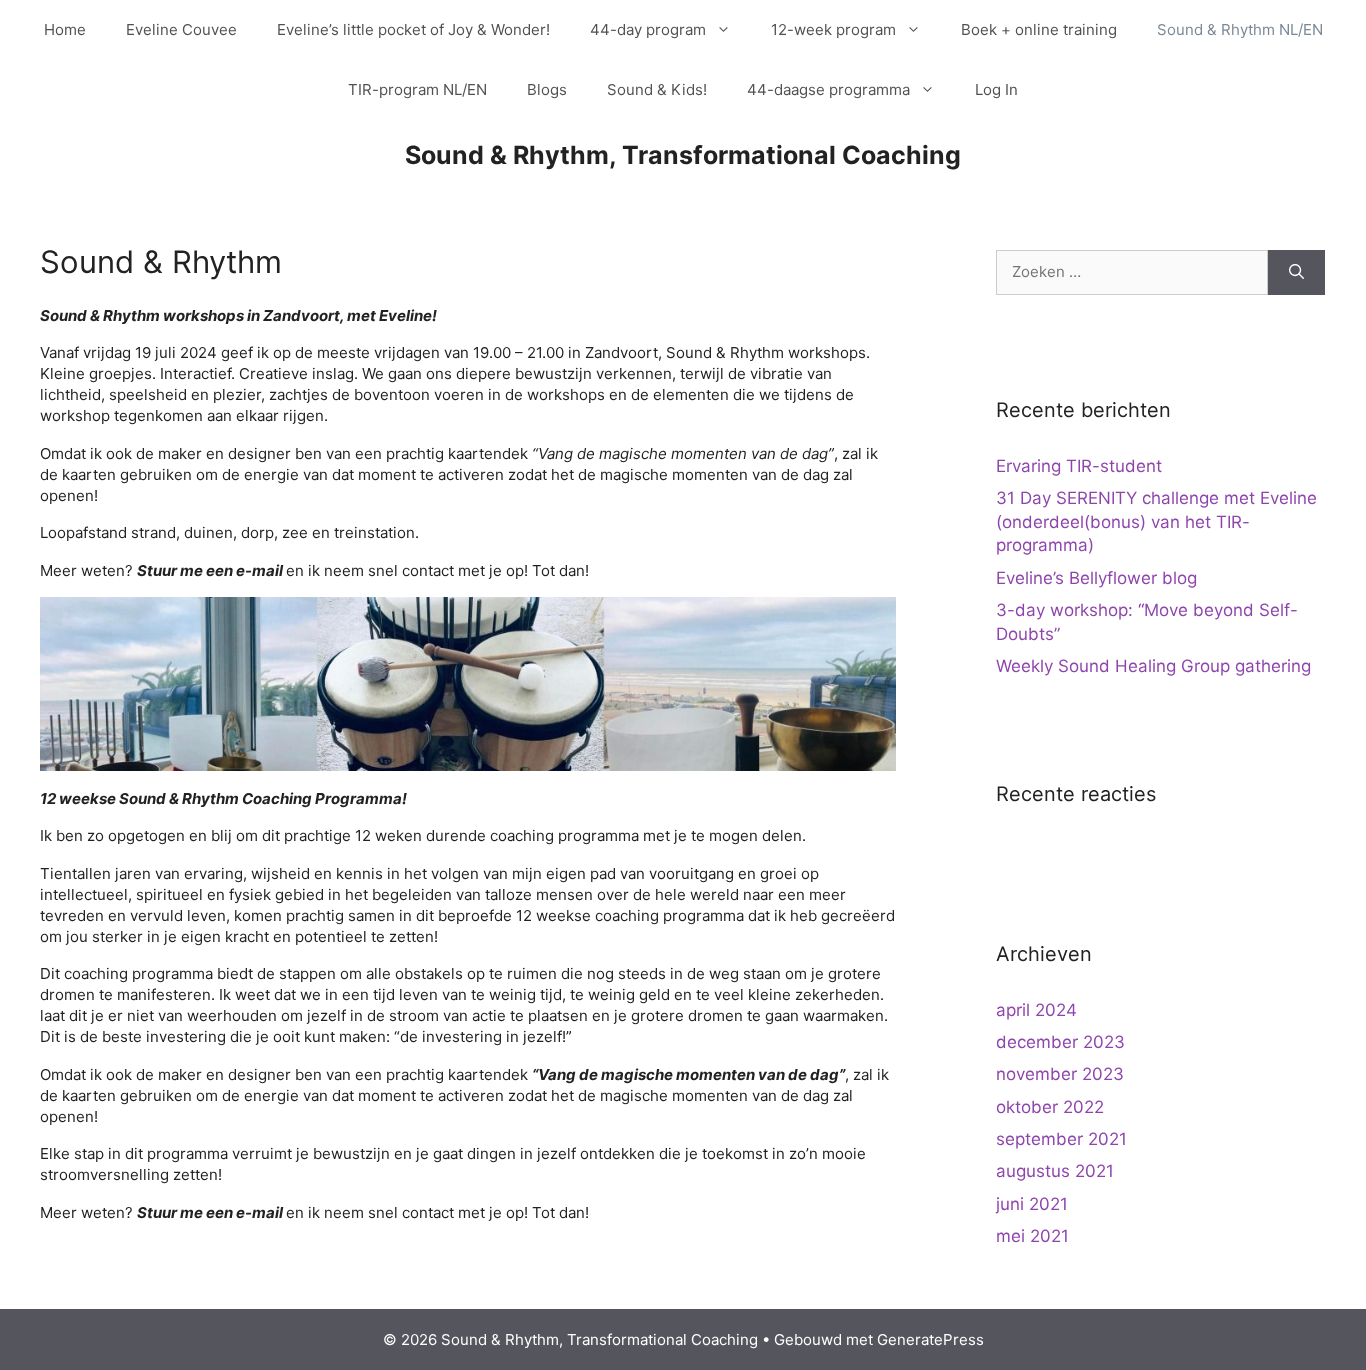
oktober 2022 (1050, 1107)
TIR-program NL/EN (417, 89)
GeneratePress (930, 1339)
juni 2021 (1032, 1204)
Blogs (547, 89)
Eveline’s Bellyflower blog (1096, 578)
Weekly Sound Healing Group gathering (1153, 666)
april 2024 (1036, 1010)
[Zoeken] (1296, 272)
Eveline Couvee (181, 29)
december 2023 (1060, 1042)
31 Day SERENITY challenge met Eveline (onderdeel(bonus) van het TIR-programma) (1156, 522)
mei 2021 (1032, 1236)
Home (65, 29)
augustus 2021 (1055, 1171)
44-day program (648, 29)
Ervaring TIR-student (1079, 466)
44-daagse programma (828, 89)
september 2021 (1061, 1139)
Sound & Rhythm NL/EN (1240, 29)
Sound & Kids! (657, 89)
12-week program (833, 29)
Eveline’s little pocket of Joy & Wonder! (413, 29)
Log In (996, 89)
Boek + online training (1039, 29)
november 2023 (1060, 1074)
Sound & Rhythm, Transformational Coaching (683, 155)
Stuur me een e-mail (210, 570)
